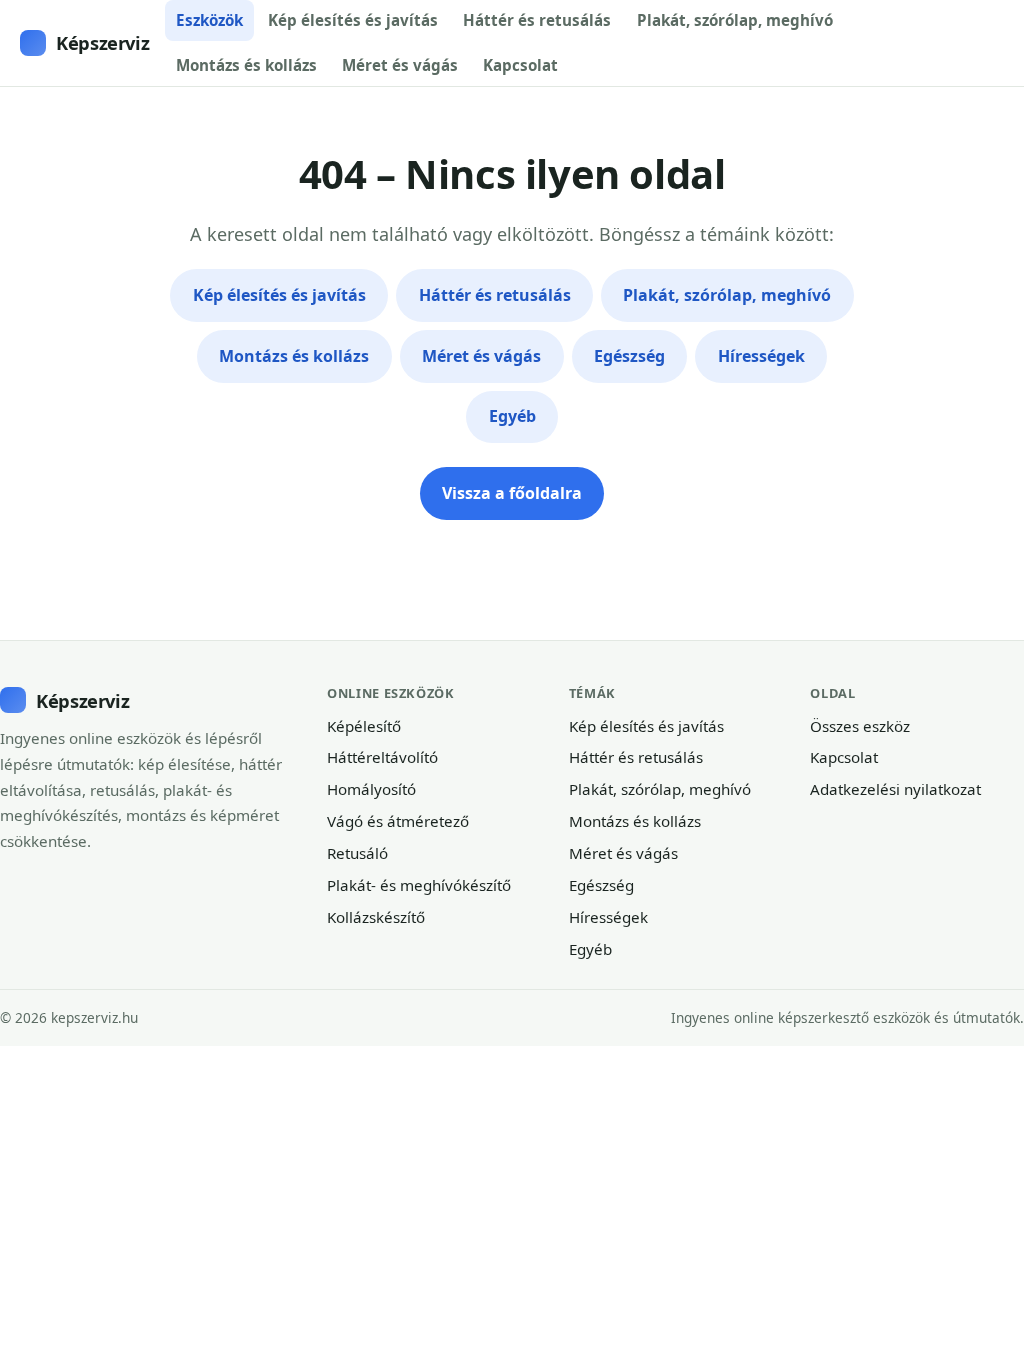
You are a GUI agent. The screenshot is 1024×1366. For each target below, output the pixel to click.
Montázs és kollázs (246, 65)
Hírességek (761, 356)
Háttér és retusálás (537, 20)
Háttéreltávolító (382, 757)
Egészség (629, 356)
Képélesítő (364, 726)
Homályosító (371, 789)
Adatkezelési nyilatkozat (895, 789)
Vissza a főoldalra (512, 493)
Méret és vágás (400, 65)
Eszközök (209, 20)
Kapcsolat (520, 65)
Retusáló (357, 853)
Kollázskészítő (376, 917)
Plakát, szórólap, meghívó (735, 20)
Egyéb (512, 416)
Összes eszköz (860, 726)
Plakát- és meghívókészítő (419, 885)
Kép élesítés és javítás (353, 20)
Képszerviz (102, 42)
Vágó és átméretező (398, 821)
